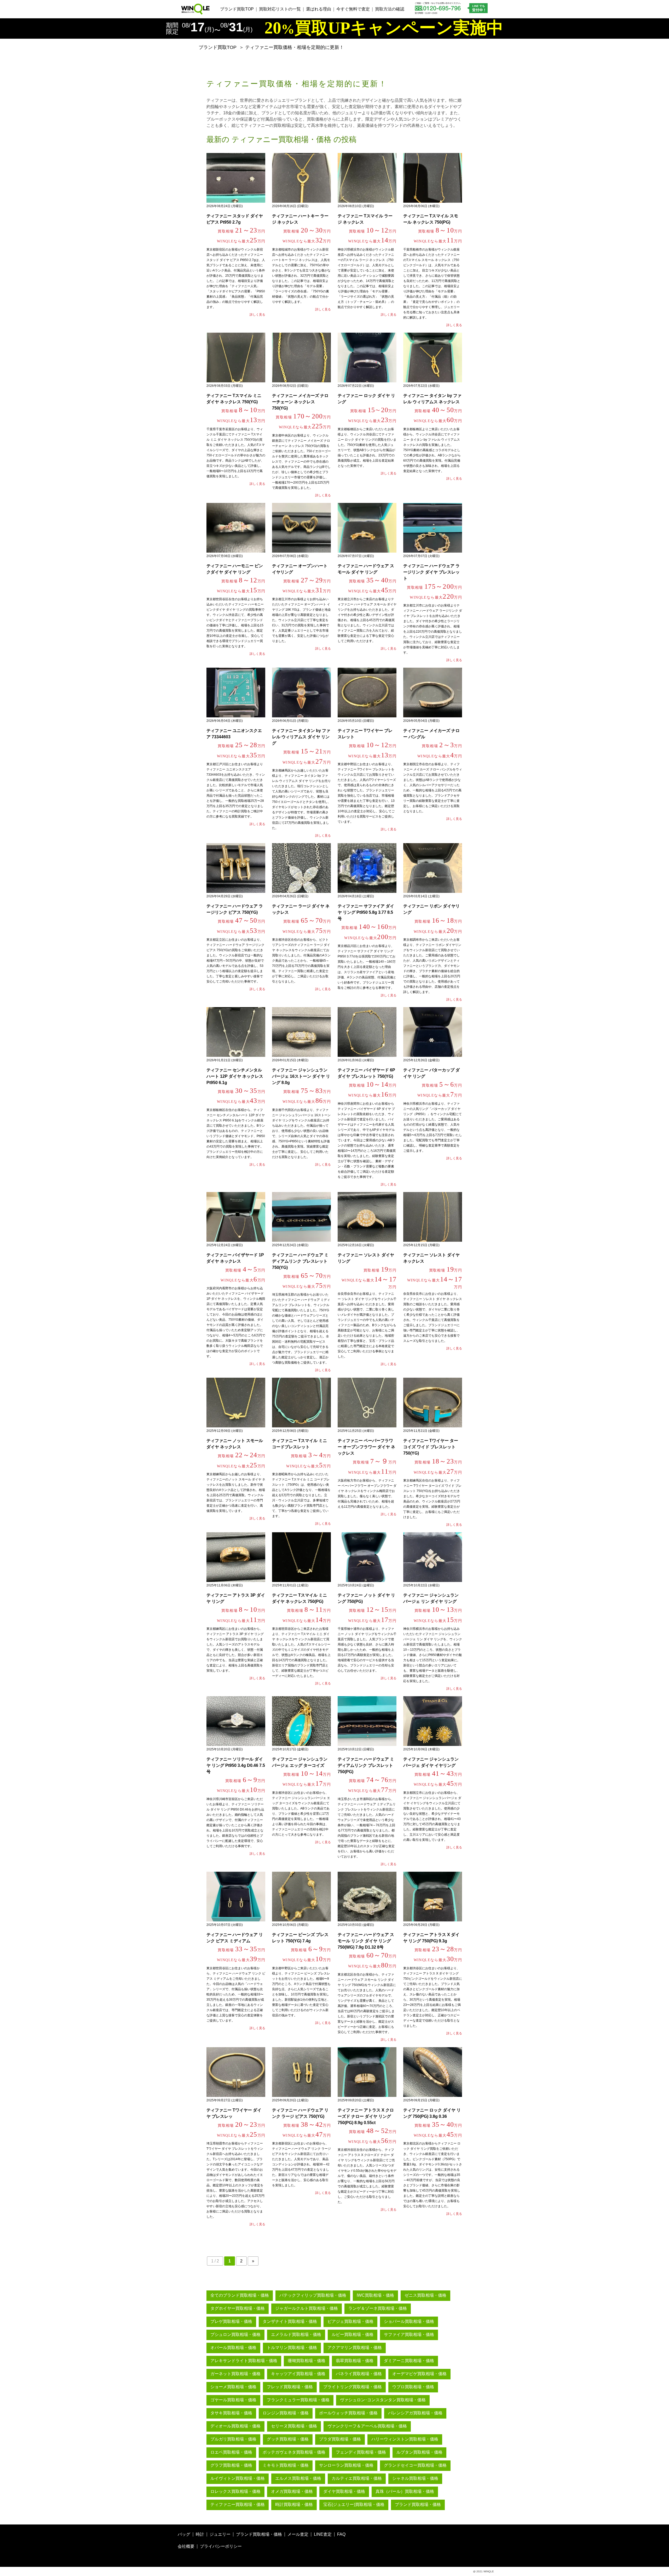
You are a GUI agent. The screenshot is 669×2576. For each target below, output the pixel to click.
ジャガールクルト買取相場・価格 (307, 2308)
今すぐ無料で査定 (353, 9)
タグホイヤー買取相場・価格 (238, 2308)
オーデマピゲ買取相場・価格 (419, 2374)
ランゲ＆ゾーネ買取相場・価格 (378, 2308)
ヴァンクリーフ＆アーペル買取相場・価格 (367, 2426)
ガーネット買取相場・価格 (235, 2374)
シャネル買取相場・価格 (415, 2478)
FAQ (341, 2534)
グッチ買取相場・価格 (288, 2439)
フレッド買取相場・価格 (290, 2387)
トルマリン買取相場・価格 (292, 2348)
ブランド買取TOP (237, 9)
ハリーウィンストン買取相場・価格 (405, 2439)
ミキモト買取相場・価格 (286, 2465)
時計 (200, 2534)
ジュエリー (220, 2534)
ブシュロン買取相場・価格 (235, 2334)
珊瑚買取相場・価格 (307, 2361)
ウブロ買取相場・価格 (413, 2387)
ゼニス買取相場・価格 (425, 2295)
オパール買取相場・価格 (233, 2348)
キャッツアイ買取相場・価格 (298, 2374)
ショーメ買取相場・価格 (233, 2387)
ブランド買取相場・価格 (418, 2504)
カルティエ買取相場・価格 (357, 2478)
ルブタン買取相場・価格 (419, 2452)
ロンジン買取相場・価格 (286, 2413)
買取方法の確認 (390, 9)
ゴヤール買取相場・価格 (233, 2400)
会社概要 (186, 2546)
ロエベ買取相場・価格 (231, 2452)
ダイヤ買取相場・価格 (344, 2491)
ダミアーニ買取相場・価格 (409, 2361)
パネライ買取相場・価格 (359, 2374)
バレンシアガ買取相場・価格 (415, 2413)
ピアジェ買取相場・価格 (350, 2321)
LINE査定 (323, 2534)
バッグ (184, 2534)
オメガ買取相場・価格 (292, 2491)
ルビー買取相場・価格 (353, 2334)
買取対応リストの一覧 (280, 9)
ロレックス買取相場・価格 (235, 2491)
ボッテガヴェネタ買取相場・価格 (294, 2452)
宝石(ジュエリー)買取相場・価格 (354, 2504)
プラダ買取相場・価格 (340, 2439)
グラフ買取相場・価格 (231, 2465)
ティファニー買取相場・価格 (238, 2504)
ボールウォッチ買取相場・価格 (348, 2413)
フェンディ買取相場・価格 (361, 2452)
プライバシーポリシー (221, 2546)
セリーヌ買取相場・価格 (294, 2426)
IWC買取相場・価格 (375, 2295)
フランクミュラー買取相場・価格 (298, 2400)
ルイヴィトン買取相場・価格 (238, 2478)
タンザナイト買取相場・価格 (290, 2321)
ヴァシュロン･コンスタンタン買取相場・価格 (383, 2400)
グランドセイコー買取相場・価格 (415, 2465)
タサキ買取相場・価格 (231, 2413)
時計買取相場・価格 (294, 2504)
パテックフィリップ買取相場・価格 (313, 2295)
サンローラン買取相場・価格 (346, 2465)
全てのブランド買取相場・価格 (240, 2295)
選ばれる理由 (319, 9)
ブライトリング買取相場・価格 (353, 2387)
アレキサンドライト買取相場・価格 (244, 2361)
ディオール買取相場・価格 (235, 2426)
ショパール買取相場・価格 (409, 2321)
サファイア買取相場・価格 (409, 2334)
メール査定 (298, 2534)
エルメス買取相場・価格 (298, 2478)
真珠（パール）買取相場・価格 (405, 2491)
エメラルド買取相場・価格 (296, 2334)
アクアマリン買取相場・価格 (355, 2348)
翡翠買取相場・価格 (355, 2361)
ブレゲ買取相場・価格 (231, 2321)
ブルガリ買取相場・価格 (233, 2439)
